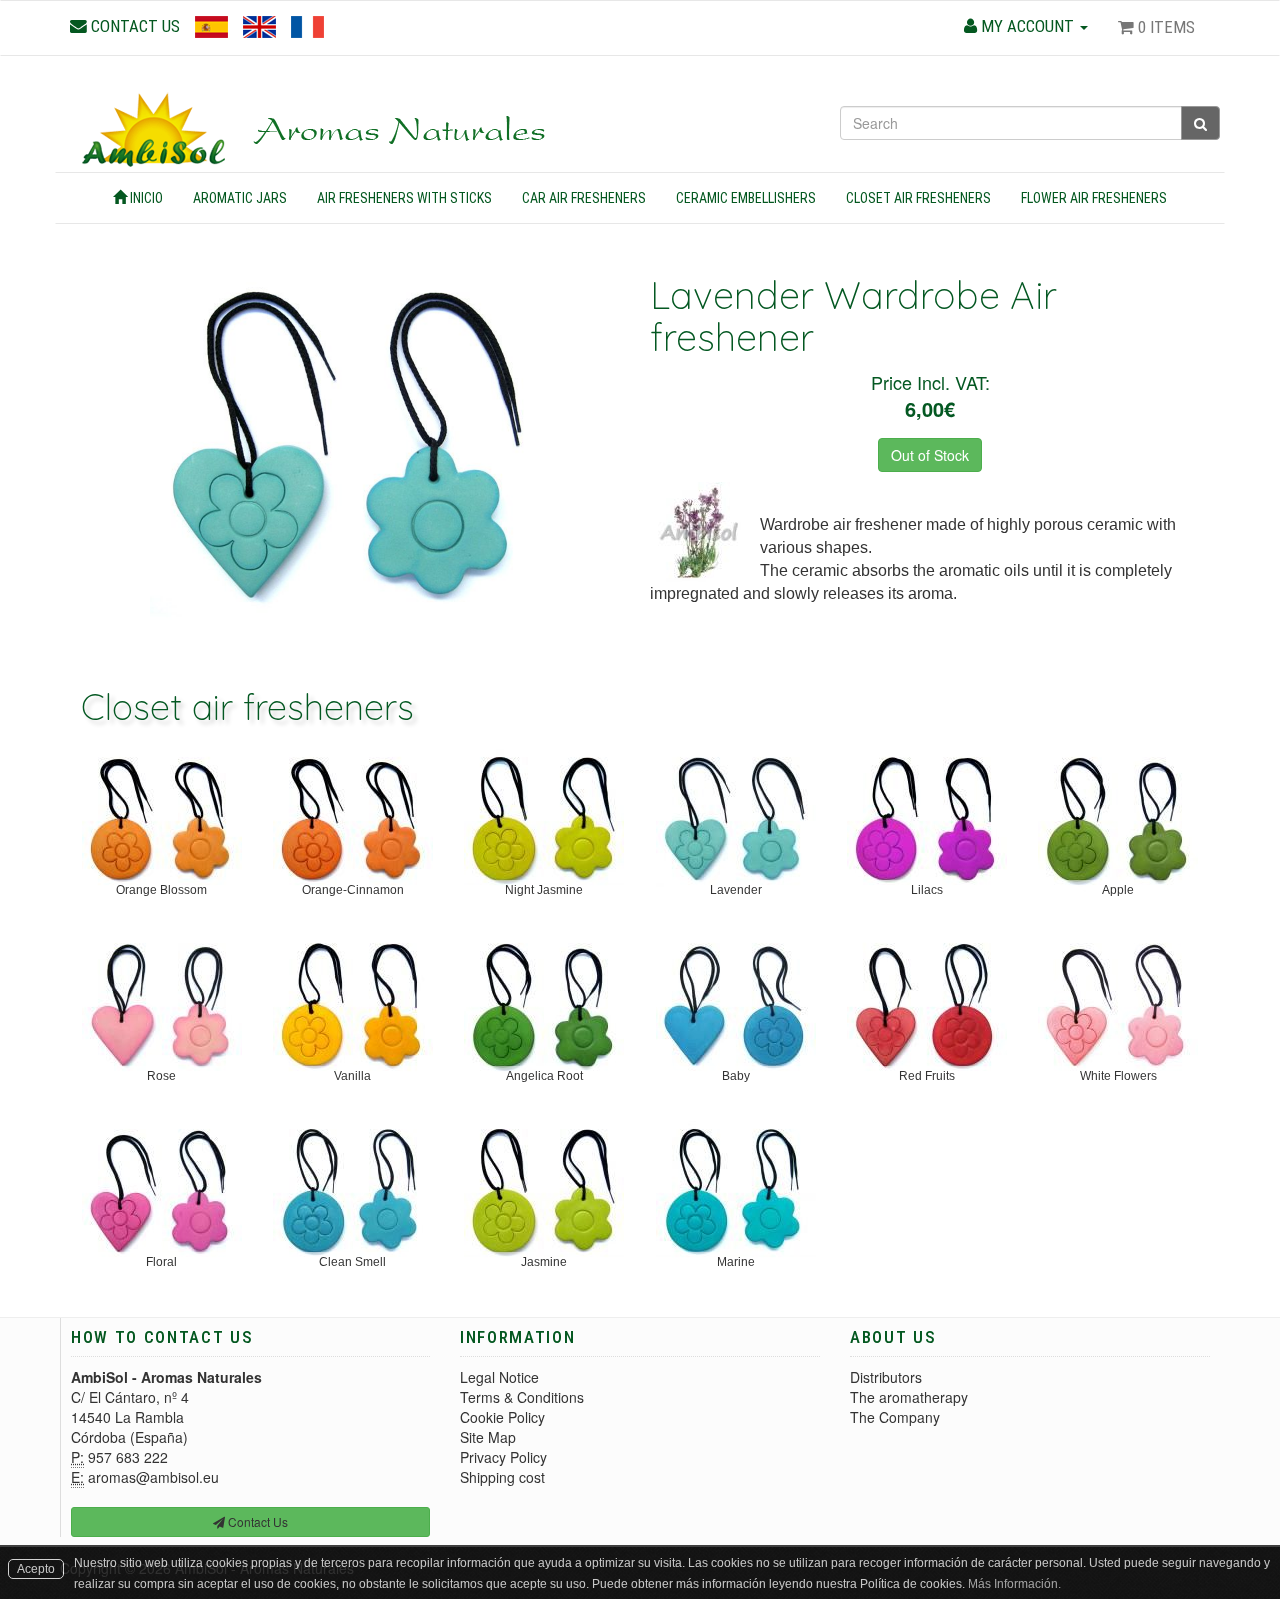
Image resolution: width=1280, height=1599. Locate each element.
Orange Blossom (161, 890)
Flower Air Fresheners (1094, 198)
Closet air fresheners (918, 198)
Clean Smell (352, 1262)
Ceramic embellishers (746, 198)
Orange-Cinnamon (353, 890)
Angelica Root (544, 1076)
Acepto (36, 1569)
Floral (161, 1262)
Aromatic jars (240, 198)
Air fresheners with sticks (404, 198)
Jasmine (544, 1262)
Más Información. (1014, 1584)
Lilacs (927, 890)
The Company (895, 1417)
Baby (736, 1076)
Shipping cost (502, 1477)
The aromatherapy (909, 1397)
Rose (161, 1076)
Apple (1118, 890)
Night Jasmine (544, 890)
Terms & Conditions (522, 1397)
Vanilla (352, 1076)
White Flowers (1118, 1076)
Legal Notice (499, 1377)
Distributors (886, 1377)
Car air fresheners (584, 198)
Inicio (145, 198)
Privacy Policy (503, 1457)
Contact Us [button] (256, 1521)
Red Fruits (927, 1076)
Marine (736, 1262)
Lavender (736, 890)
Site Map (488, 1437)
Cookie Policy (502, 1417)
